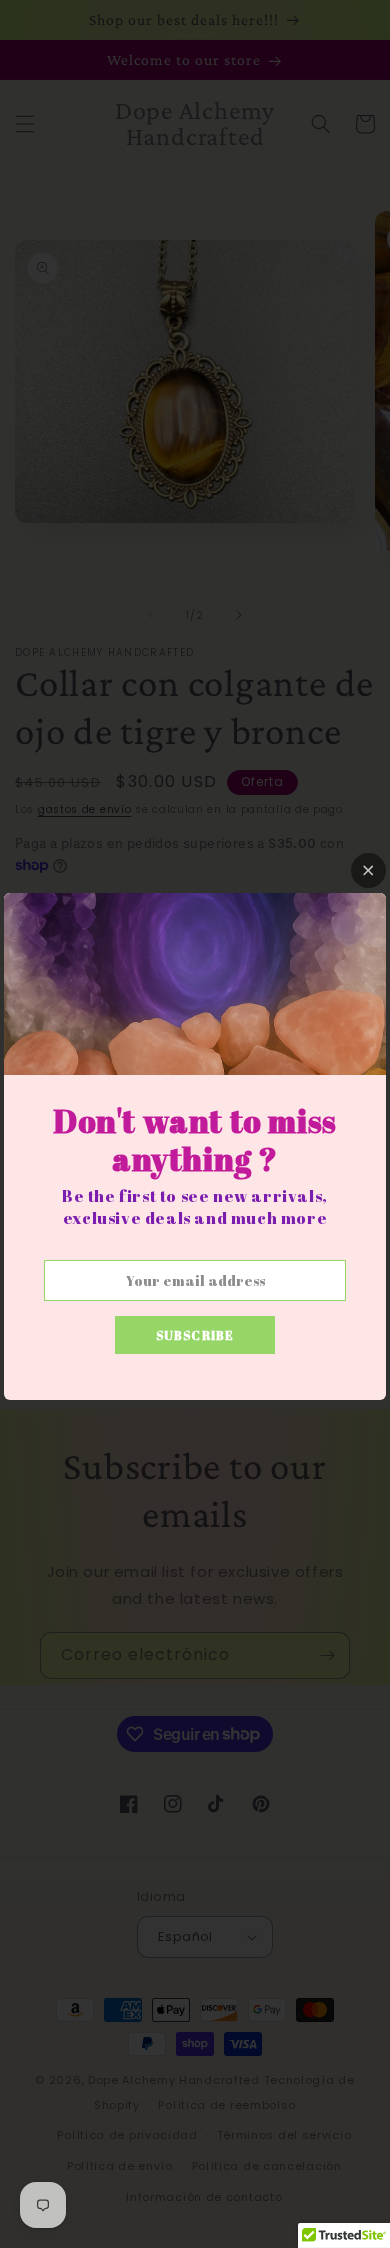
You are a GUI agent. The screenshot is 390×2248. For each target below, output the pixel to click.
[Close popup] (368, 870)
